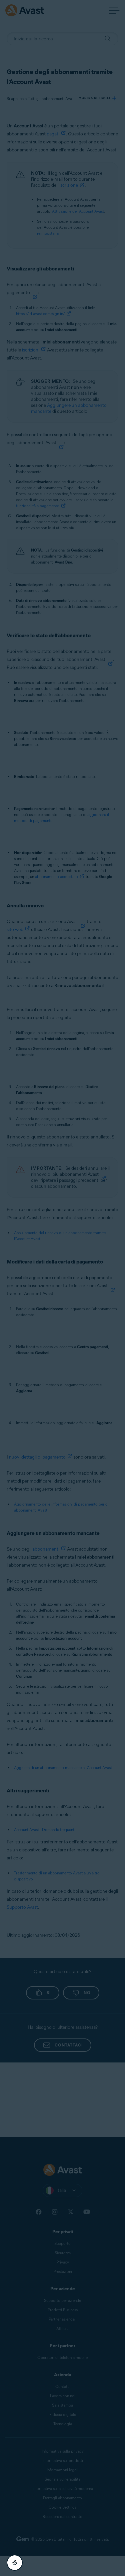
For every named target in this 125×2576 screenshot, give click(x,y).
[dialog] (62, 1288)
